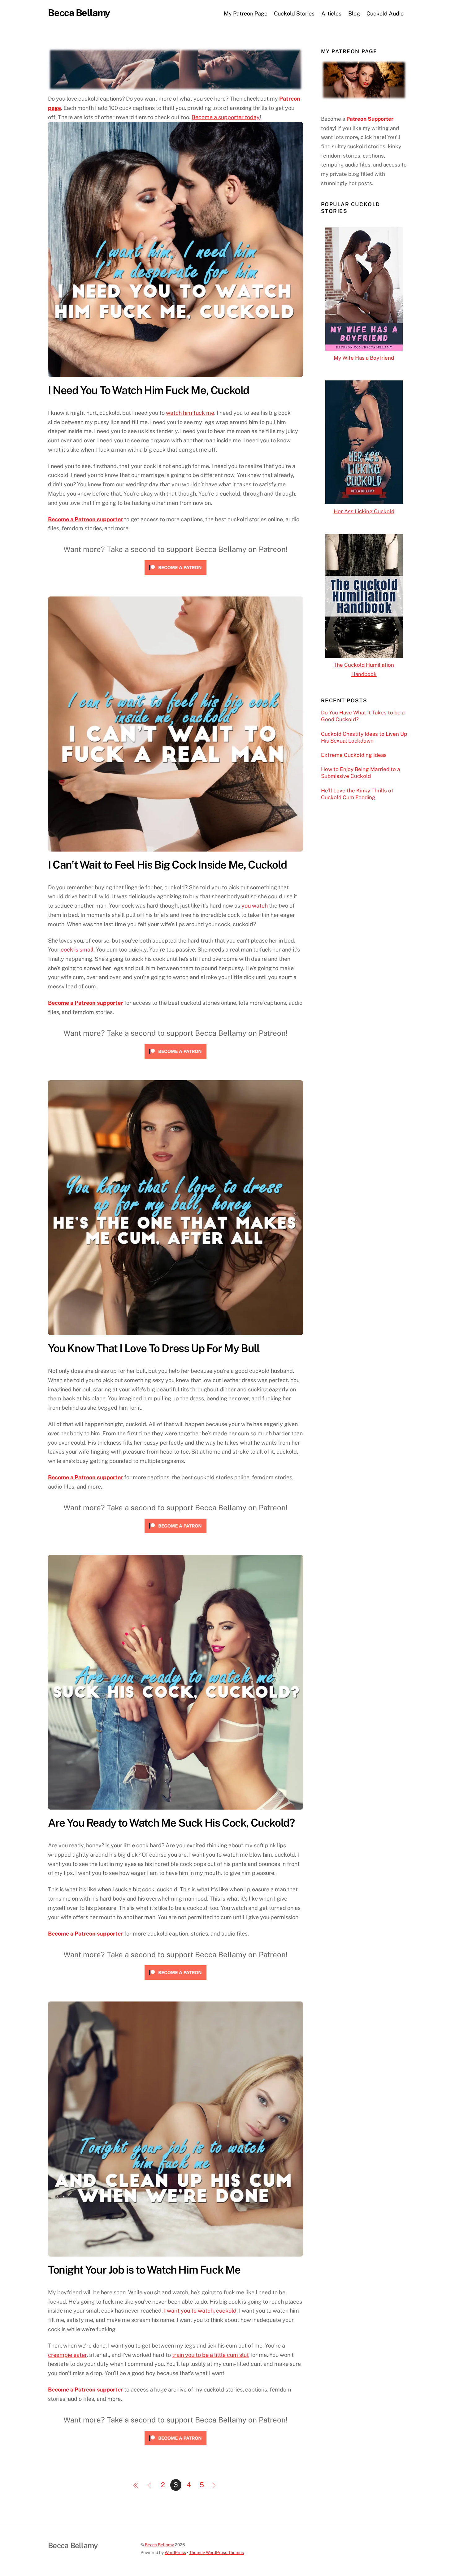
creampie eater (67, 2355)
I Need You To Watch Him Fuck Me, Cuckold (149, 390)
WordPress (175, 2552)
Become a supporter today (226, 117)
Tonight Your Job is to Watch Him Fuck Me (144, 2270)
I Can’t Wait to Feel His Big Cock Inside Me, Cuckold (167, 865)
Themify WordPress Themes (217, 2552)
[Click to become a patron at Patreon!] (175, 573)
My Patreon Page (246, 13)
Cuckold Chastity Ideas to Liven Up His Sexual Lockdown (364, 737)
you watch (255, 906)
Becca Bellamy (159, 2545)
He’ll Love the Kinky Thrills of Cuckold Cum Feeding (357, 794)
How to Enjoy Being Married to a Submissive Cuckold (360, 773)
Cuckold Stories (294, 13)
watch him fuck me (190, 413)
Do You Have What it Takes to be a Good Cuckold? (363, 716)
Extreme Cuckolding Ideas (354, 755)
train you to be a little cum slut (210, 2355)
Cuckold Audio (385, 13)
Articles (331, 13)
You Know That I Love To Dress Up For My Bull (154, 1348)
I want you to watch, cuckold (200, 2311)
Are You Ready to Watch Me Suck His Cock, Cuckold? (171, 1823)
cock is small (77, 950)
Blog (354, 13)
